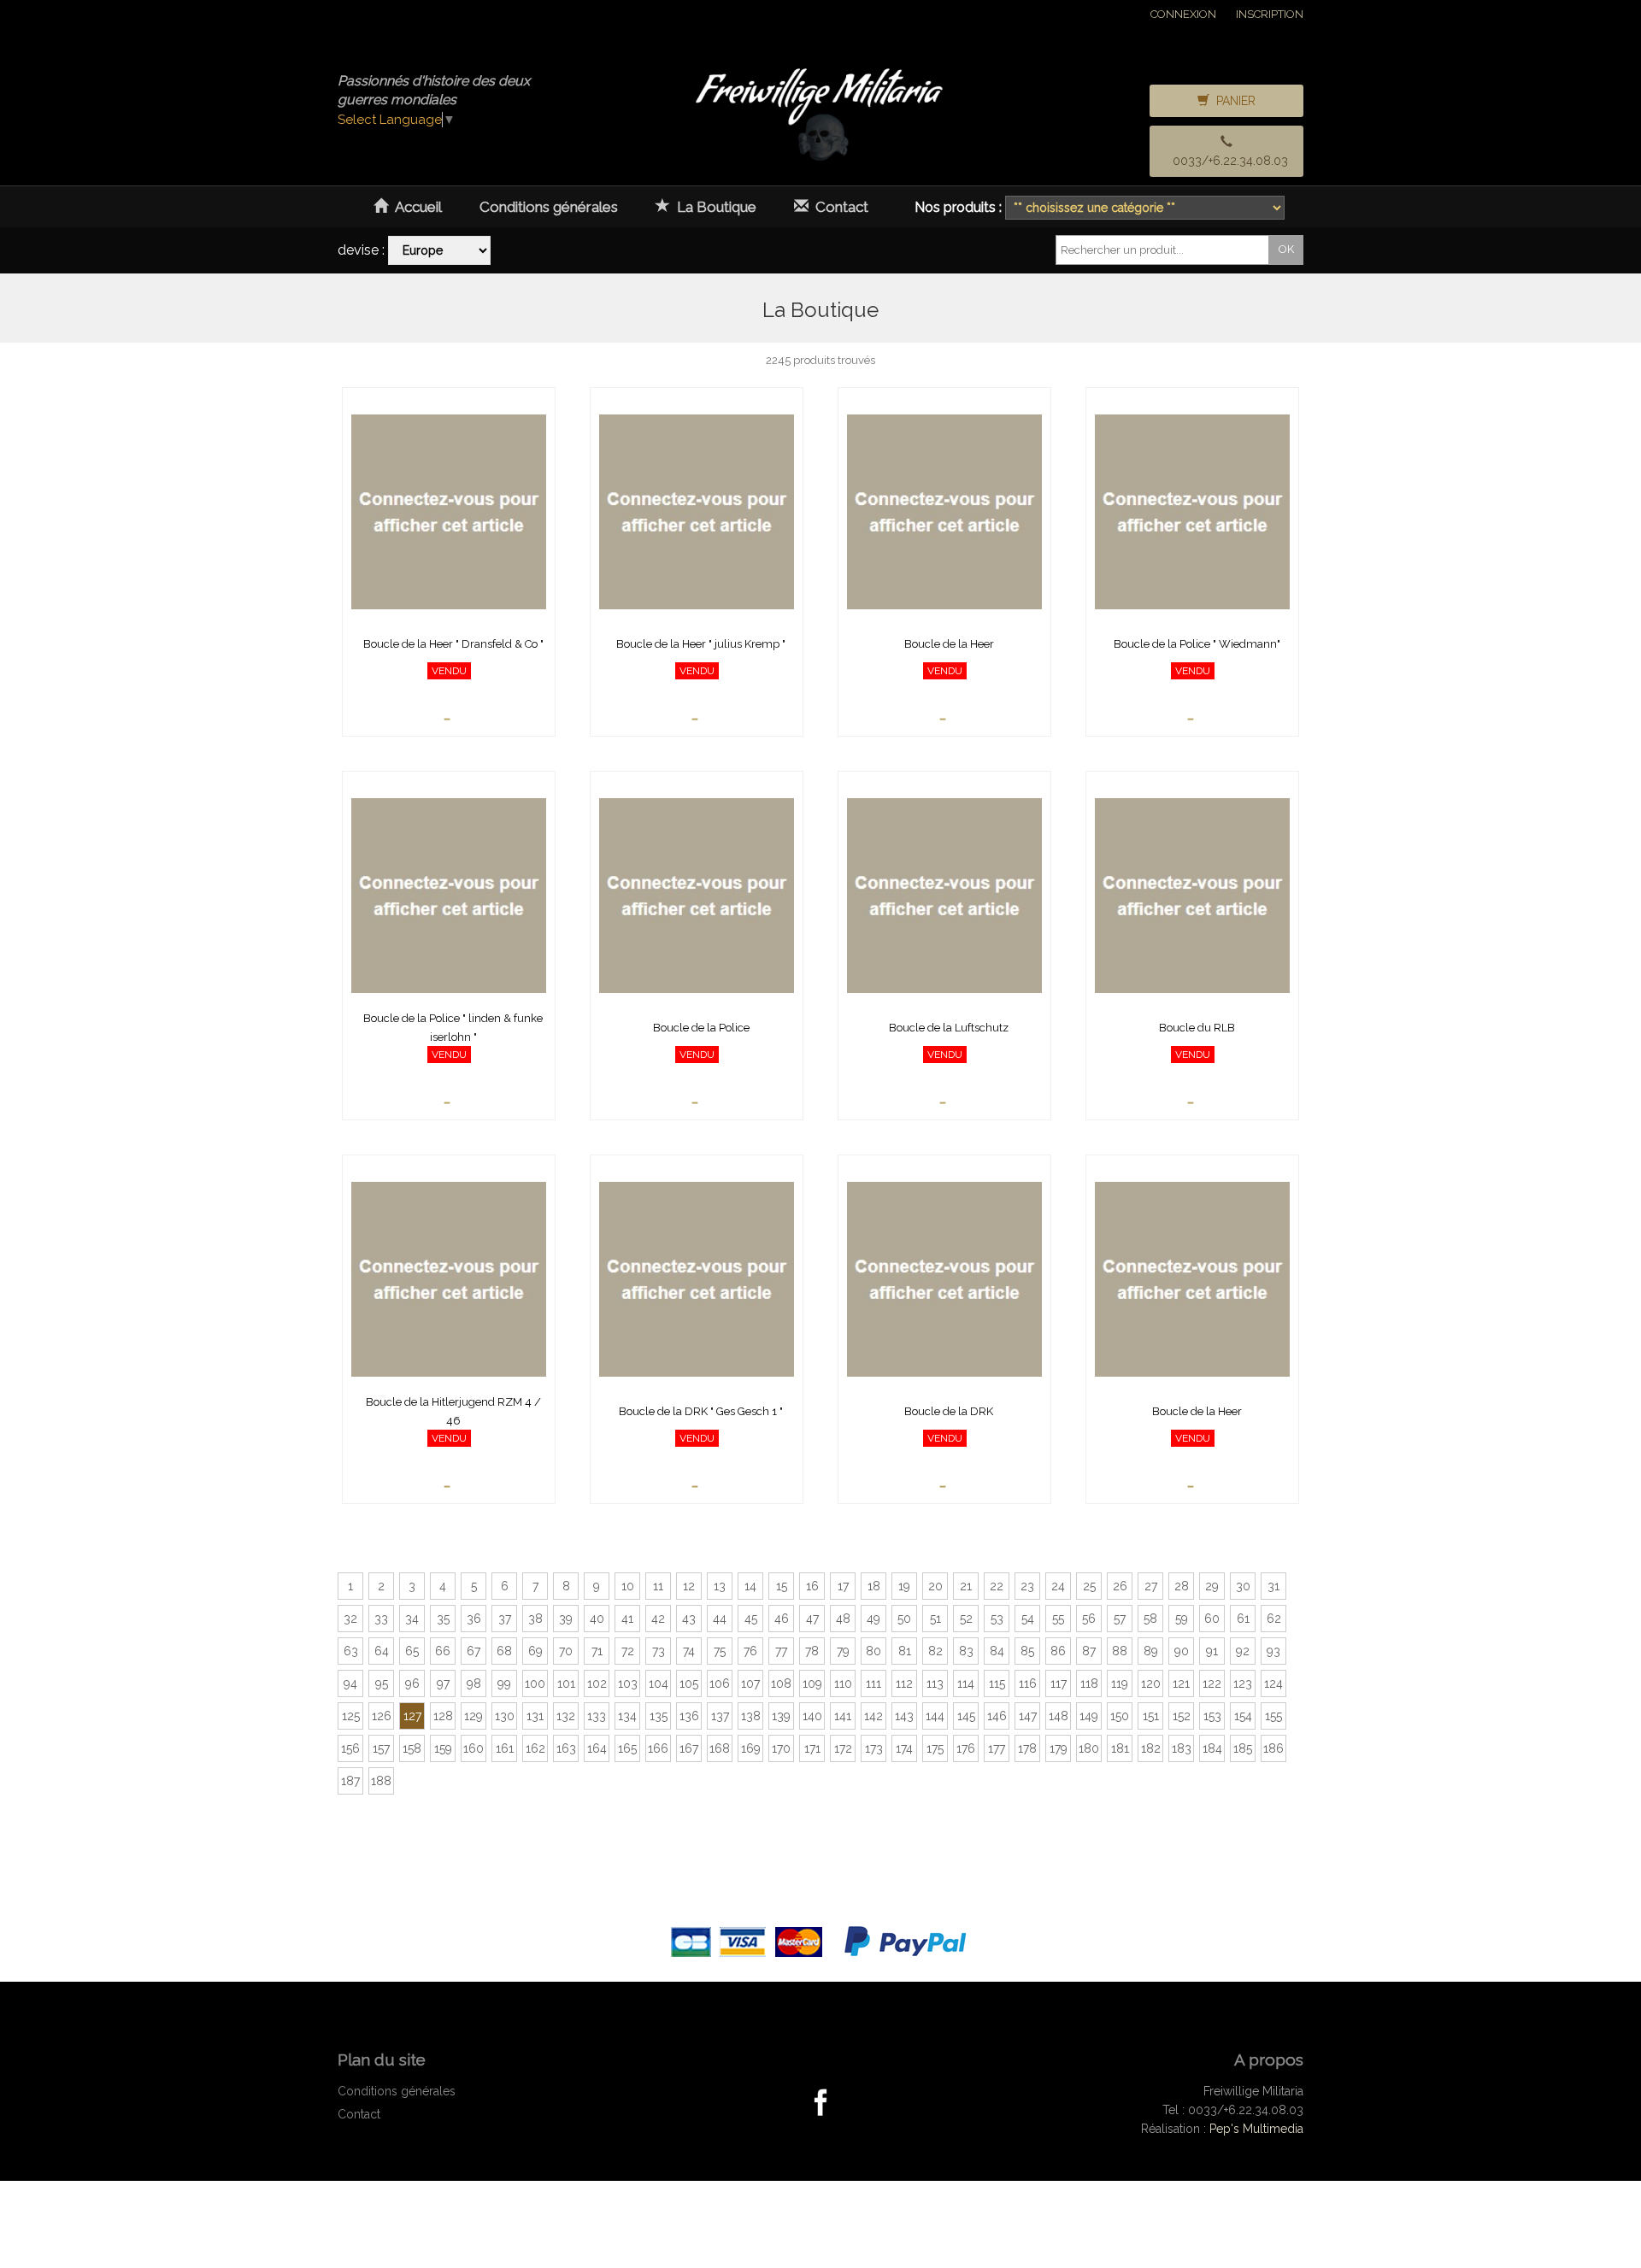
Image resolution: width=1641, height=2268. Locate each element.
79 (843, 1651)
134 (627, 1716)
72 (628, 1651)
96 (412, 1683)
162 (535, 1748)
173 (874, 1748)
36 (474, 1619)
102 (597, 1683)
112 (904, 1683)
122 (1212, 1683)
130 (505, 1716)
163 (566, 1748)
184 (1212, 1748)
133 (597, 1716)
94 (350, 1683)
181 (1120, 1748)
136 (689, 1716)
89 (1151, 1651)
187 (350, 1781)
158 (412, 1748)
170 (781, 1748)
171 (812, 1748)
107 (750, 1683)
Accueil (415, 207)
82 (935, 1651)
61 (1243, 1619)
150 (1120, 1716)
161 (505, 1748)
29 (1212, 1586)
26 (1120, 1586)
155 (1273, 1716)
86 (1058, 1651)
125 (351, 1716)
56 (1089, 1619)
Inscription (1270, 14)
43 (689, 1619)
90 (1182, 1651)
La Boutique (713, 207)
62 (1274, 1619)
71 (597, 1651)
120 (1151, 1683)
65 (412, 1651)
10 (628, 1586)
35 (443, 1619)
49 (873, 1619)
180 (1089, 1748)
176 (966, 1748)
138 (751, 1716)
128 (443, 1716)
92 (1243, 1651)
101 (566, 1683)
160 (473, 1748)
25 (1089, 1586)
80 (873, 1651)
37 (505, 1619)
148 (1059, 1716)
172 (843, 1748)
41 (627, 1619)
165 (627, 1748)
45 (751, 1619)
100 (535, 1683)
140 (812, 1716)
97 (443, 1683)
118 (1089, 1683)
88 (1120, 1651)
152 (1182, 1716)
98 (474, 1683)
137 (720, 1716)
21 (966, 1586)
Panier (1232, 101)
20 (935, 1586)
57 (1120, 1619)
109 (812, 1683)
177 (997, 1748)
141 (843, 1716)
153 (1212, 1716)
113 (935, 1683)
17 (843, 1586)
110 (843, 1683)
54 (1028, 1619)
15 (782, 1586)
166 (658, 1748)
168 (720, 1748)
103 (628, 1683)
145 (966, 1716)
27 (1151, 1586)
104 (659, 1683)
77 (781, 1651)
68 (504, 1651)
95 (382, 1683)
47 (812, 1619)
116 (1028, 1683)
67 (473, 1651)
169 (751, 1748)
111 (873, 1683)
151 (1151, 1716)
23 (1027, 1586)
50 (904, 1619)
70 (566, 1651)
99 (504, 1683)
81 (905, 1651)
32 (350, 1619)
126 (382, 1716)
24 (1058, 1586)
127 (412, 1716)
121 (1181, 1683)
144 (935, 1716)
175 (935, 1748)
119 (1120, 1683)
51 (935, 1619)
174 (904, 1748)
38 (535, 1619)
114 (966, 1683)
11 (658, 1586)
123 (1243, 1683)
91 (1212, 1651)
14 (750, 1586)
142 (873, 1716)
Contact (838, 207)
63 (351, 1651)
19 (904, 1586)
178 (1027, 1748)
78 (812, 1651)
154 (1243, 1716)
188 (381, 1781)
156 (350, 1748)
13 (720, 1586)
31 (1273, 1586)
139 (781, 1716)
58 (1150, 1619)
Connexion (1183, 14)
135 (659, 1716)
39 (566, 1619)
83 (966, 1651)
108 (781, 1683)
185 (1243, 1748)
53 (997, 1619)
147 (1028, 1716)
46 (782, 1619)
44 (720, 1619)
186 (1273, 1748)
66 (443, 1651)
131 (535, 1716)
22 (997, 1586)
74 (689, 1651)
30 (1243, 1586)
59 (1182, 1619)
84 (997, 1651)
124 (1273, 1683)
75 (720, 1651)
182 (1151, 1748)
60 (1212, 1619)
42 (658, 1619)
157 (381, 1748)
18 (874, 1586)
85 (1027, 1651)
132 (566, 1716)
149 (1089, 1716)
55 (1058, 1619)
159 (443, 1748)
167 (689, 1748)
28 (1182, 1586)
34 (412, 1619)
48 (843, 1619)
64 (382, 1651)
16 (812, 1586)
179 (1059, 1748)
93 (1273, 1651)
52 (966, 1619)
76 (750, 1651)
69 (535, 1651)
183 (1182, 1748)
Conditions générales (549, 207)
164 (597, 1748)
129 (473, 1716)
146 (997, 1716)
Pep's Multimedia (1256, 2129)
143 (904, 1716)
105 (689, 1683)
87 (1089, 1651)
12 (689, 1586)
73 (659, 1651)
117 (1059, 1683)
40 (597, 1619)
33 (381, 1619)
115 (997, 1683)
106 (720, 1683)
